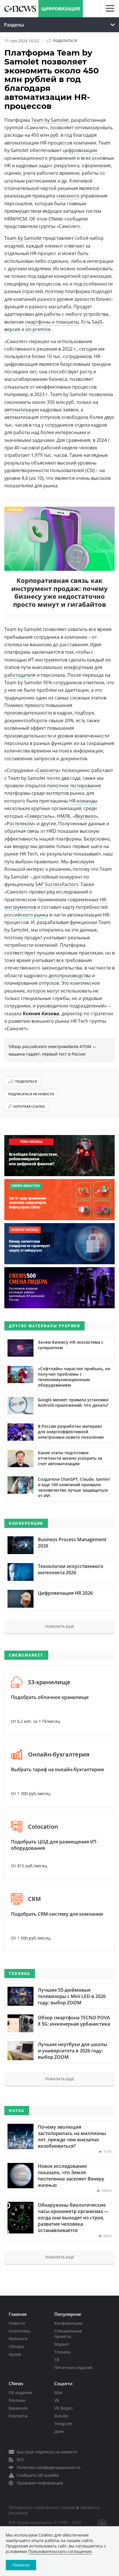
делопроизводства (70, 976)
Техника (62, 2352)
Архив (15, 2354)
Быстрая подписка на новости (47, 2452)
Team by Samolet (50, 120)
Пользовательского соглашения (60, 2551)
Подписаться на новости (31, 1094)
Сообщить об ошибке (38, 2475)
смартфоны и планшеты (52, 322)
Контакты (18, 2416)
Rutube (61, 2416)
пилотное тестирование (74, 786)
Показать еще (59, 1626)
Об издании (21, 2392)
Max (58, 2392)
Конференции (68, 2323)
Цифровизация (61, 9)
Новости (17, 2323)
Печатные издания (73, 2367)
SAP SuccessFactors (57, 884)
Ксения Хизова (41, 1014)
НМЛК (64, 816)
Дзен (59, 2431)
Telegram (63, 2424)
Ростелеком (20, 824)
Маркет (62, 2344)
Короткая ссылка (29, 1106)
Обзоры (16, 2346)
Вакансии (18, 2408)
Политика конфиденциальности (49, 2467)
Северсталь (39, 816)
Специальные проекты (68, 2334)
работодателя (20, 675)
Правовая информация (40, 2483)
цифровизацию (80, 150)
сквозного (68, 196)
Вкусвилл (85, 816)
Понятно (21, 2565)
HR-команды (83, 801)
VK (57, 2400)
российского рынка (26, 915)
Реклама (17, 2400)
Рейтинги (18, 2339)
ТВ (57, 2360)
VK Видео (63, 2408)
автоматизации (22, 410)
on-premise (38, 329)
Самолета (48, 770)
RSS (20, 2460)
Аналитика (19, 2331)
